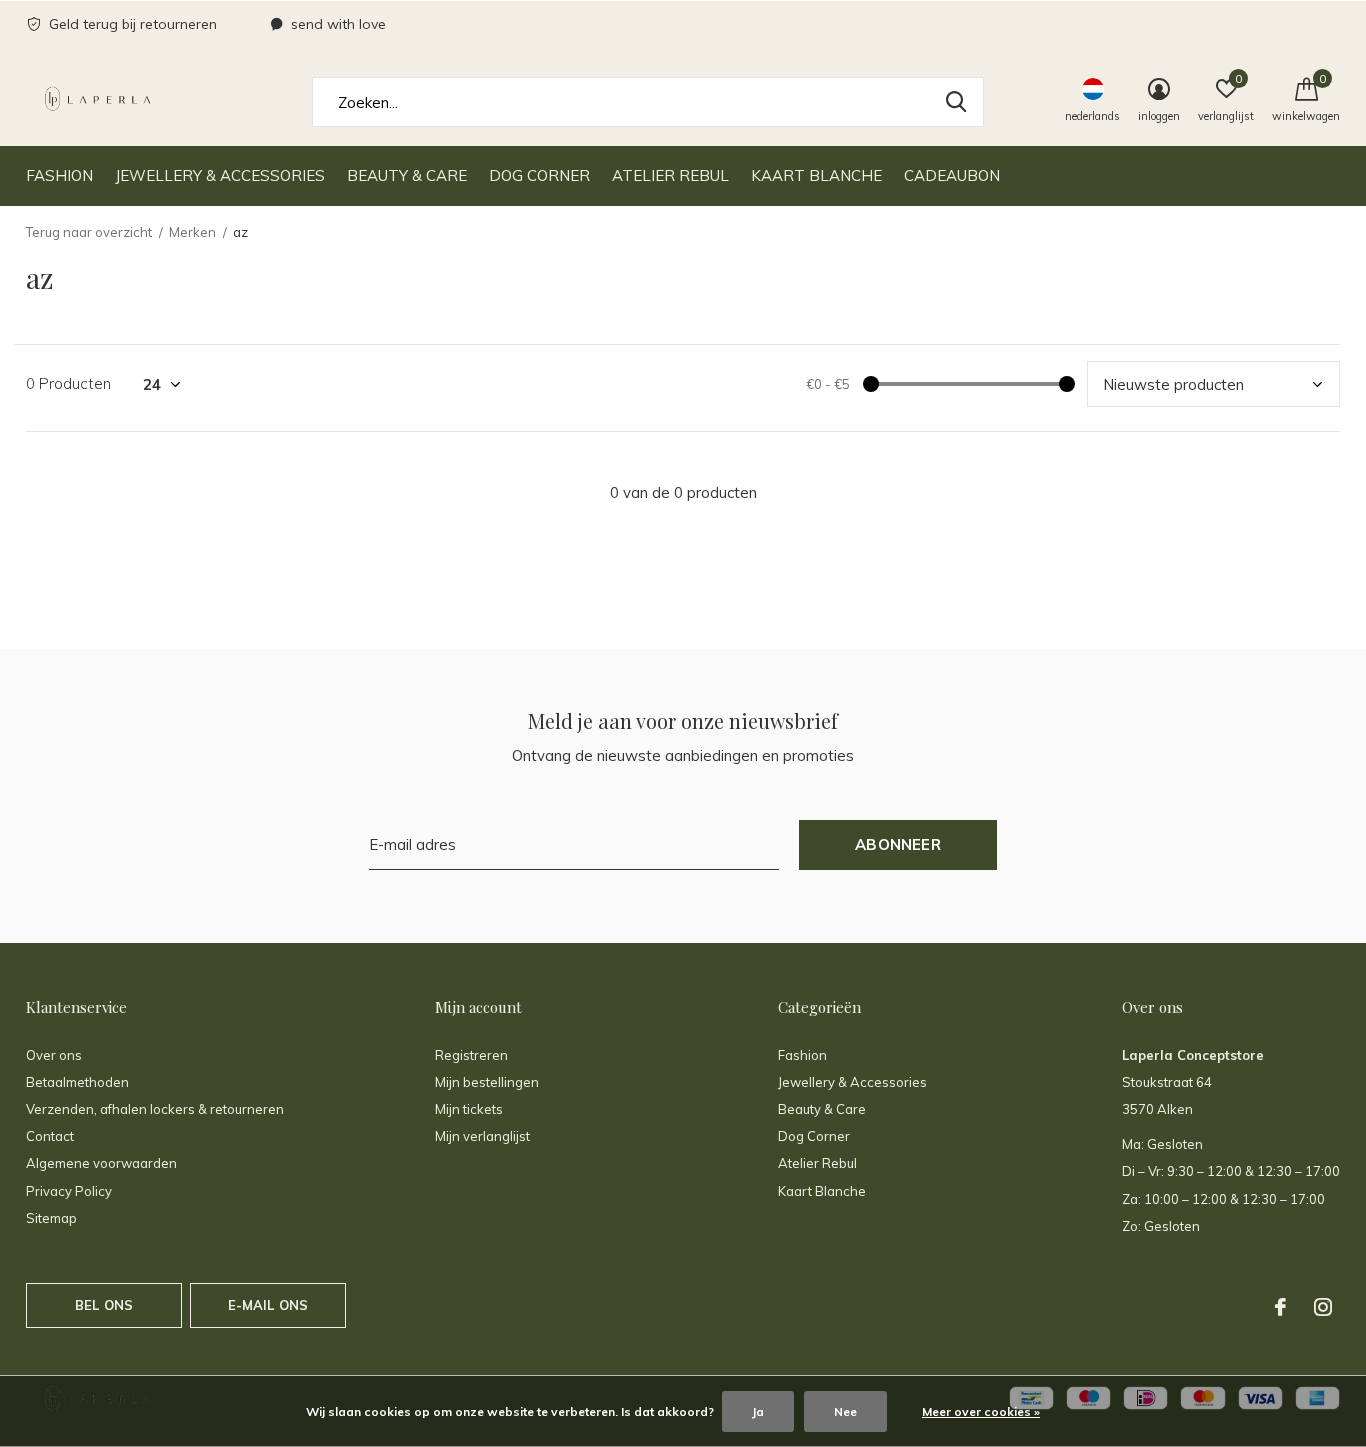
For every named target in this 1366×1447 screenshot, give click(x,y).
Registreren (471, 1055)
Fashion (59, 175)
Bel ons (104, 1305)
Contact (50, 1136)
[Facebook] (1280, 1307)
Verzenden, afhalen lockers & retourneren (155, 1109)
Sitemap (51, 1218)
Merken (192, 232)
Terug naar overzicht (89, 232)
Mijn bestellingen (487, 1082)
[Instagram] (1323, 1307)
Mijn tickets (469, 1109)
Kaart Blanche (816, 175)
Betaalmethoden (77, 1082)
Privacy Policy (69, 1191)
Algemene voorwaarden (101, 1163)
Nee (845, 1411)
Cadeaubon (952, 175)
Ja (758, 1411)
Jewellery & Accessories (220, 175)
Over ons (54, 1055)
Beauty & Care (407, 175)
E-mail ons (268, 1305)
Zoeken (956, 102)
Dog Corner (539, 175)
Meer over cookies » (981, 1411)
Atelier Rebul (670, 175)
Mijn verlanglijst (482, 1136)
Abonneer (898, 844)
